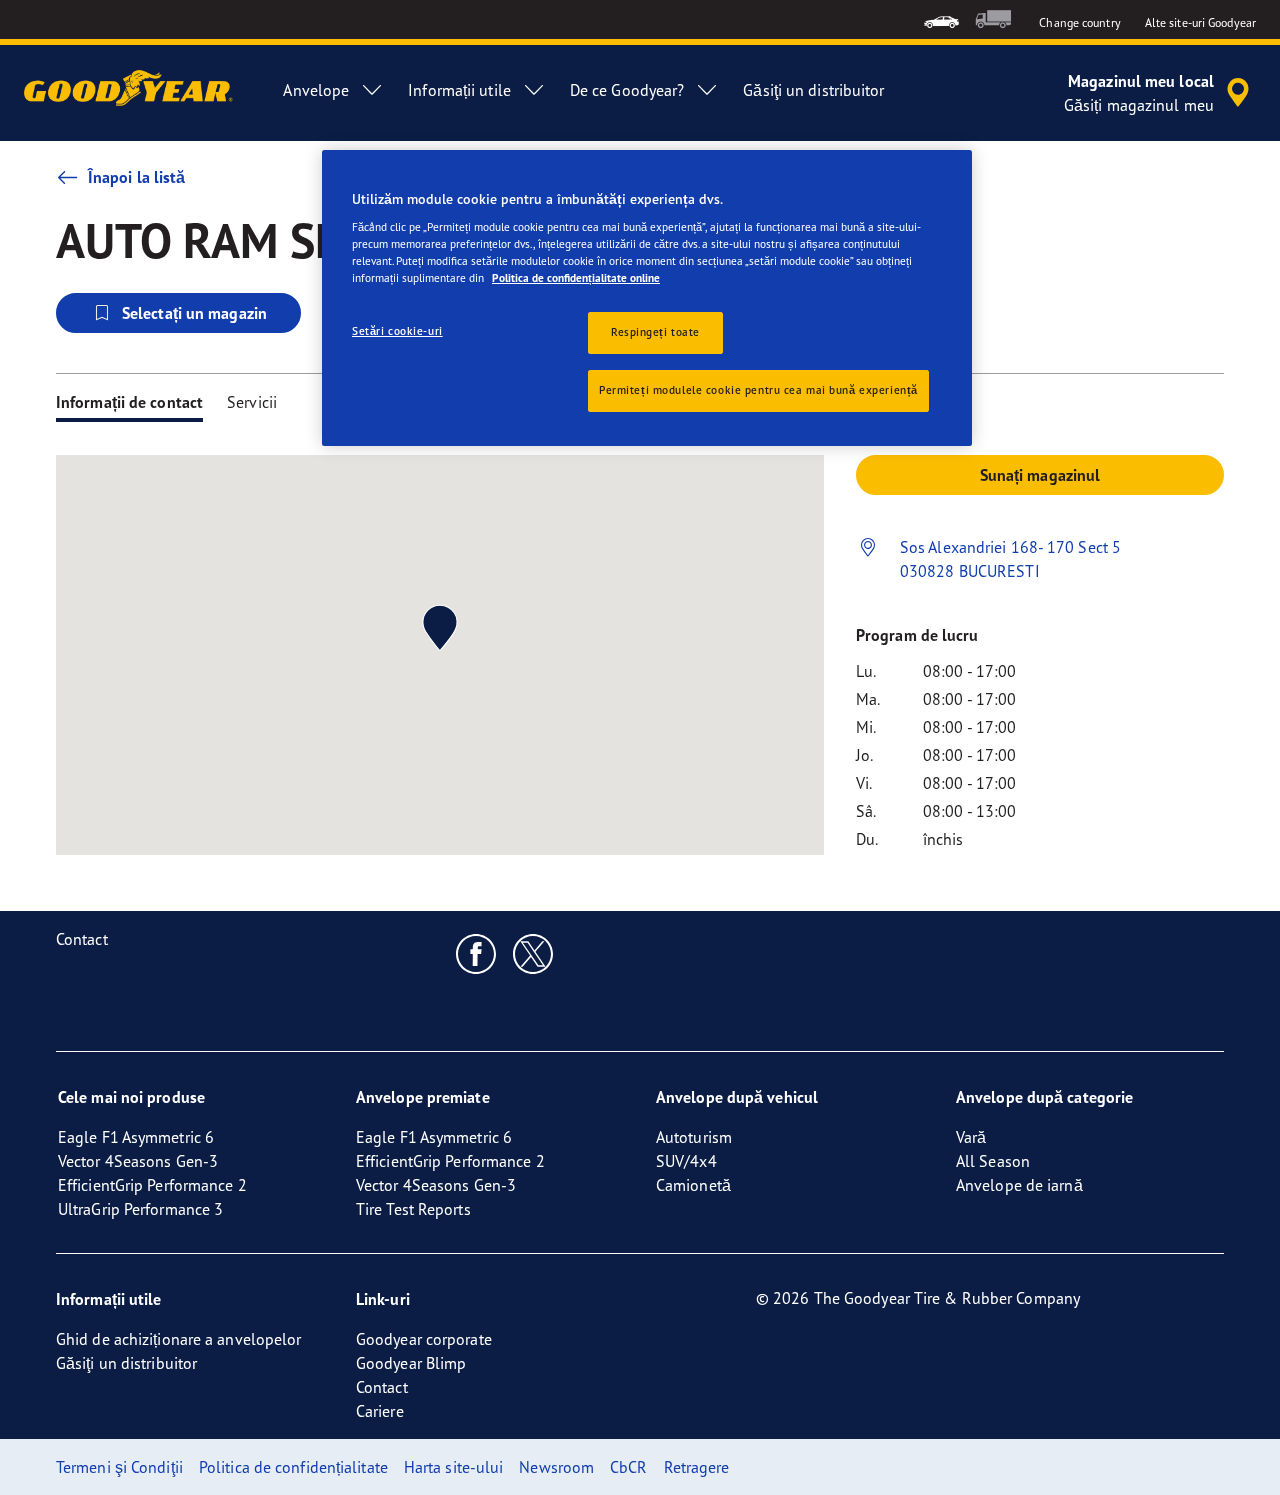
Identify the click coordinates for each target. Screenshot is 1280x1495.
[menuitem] (941, 19)
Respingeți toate (655, 332)
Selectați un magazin (194, 313)
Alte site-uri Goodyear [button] (1200, 22)
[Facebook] (476, 953)
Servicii (252, 402)
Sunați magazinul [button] (1040, 475)
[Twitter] (533, 953)
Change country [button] (1079, 22)
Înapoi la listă (137, 177)
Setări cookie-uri (397, 331)
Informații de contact (129, 402)
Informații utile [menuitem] (459, 90)
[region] (647, 298)
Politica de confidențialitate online (576, 278)
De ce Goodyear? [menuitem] (627, 90)
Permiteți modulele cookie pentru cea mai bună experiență (758, 390)
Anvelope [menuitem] (316, 90)
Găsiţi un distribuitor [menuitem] (813, 90)
